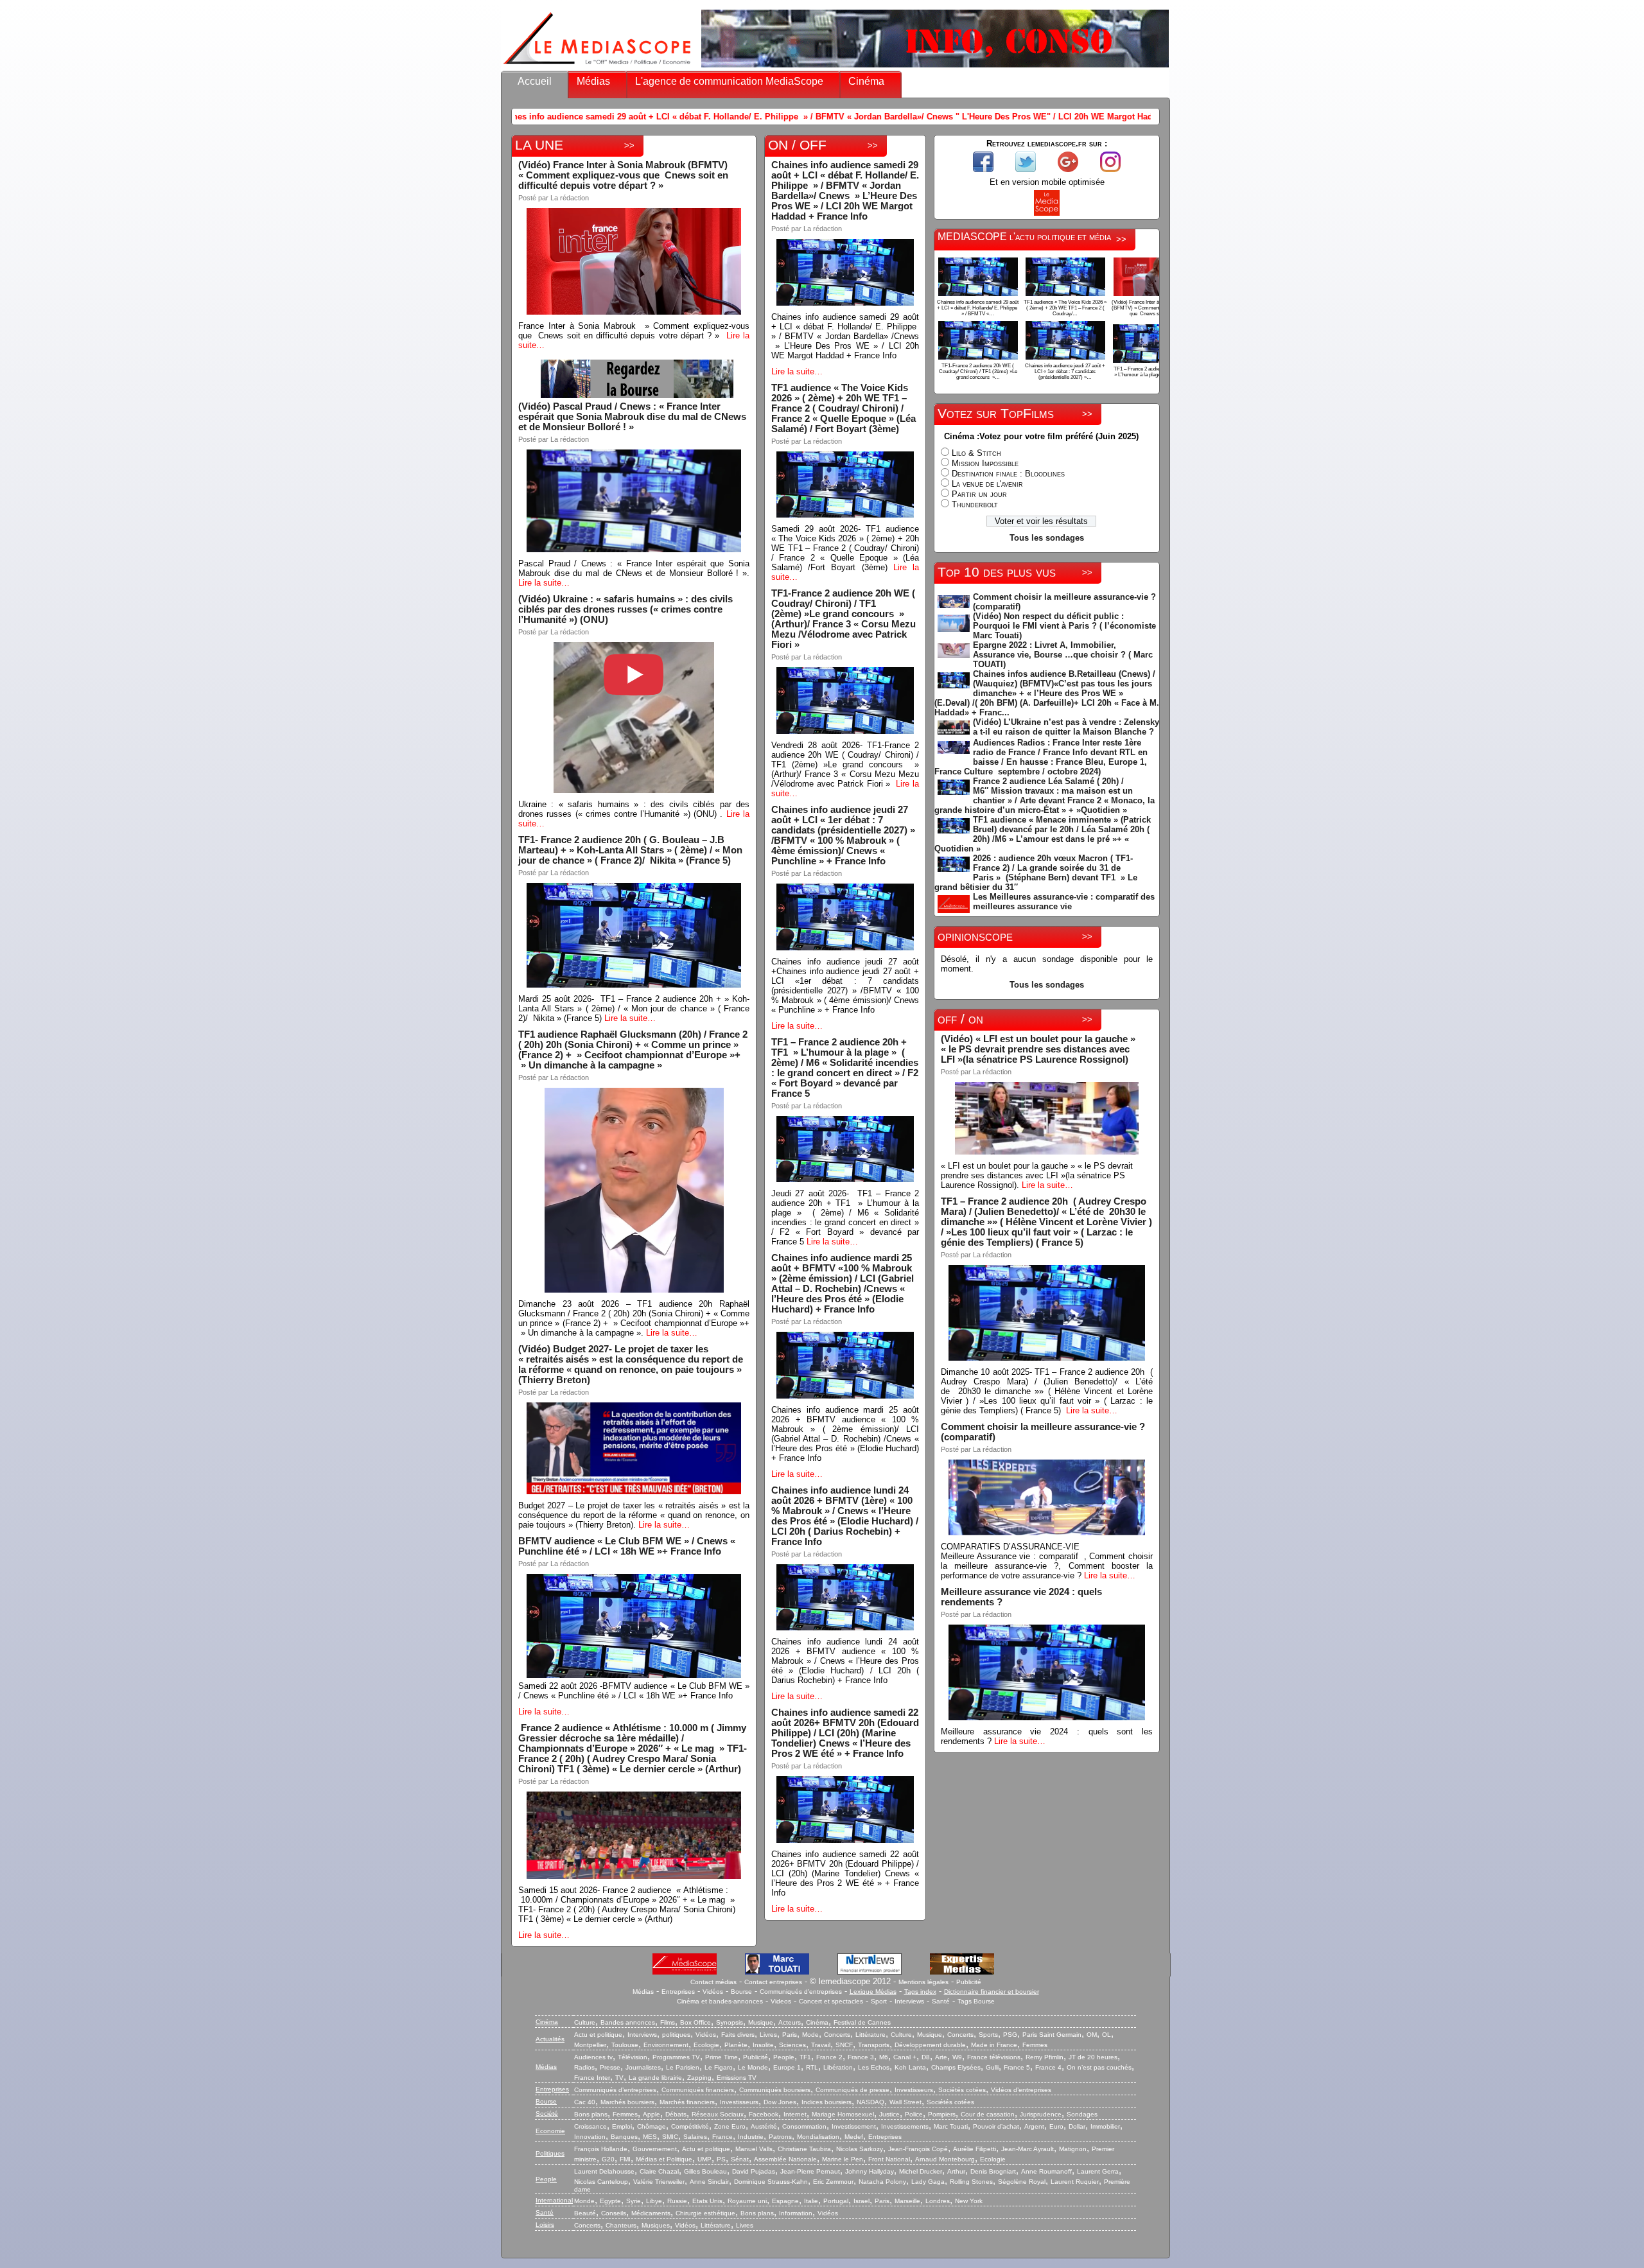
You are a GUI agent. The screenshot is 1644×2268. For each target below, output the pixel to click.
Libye (654, 2201)
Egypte (610, 2201)
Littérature (870, 2035)
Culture (585, 2022)
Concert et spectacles (831, 2001)
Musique (761, 2022)
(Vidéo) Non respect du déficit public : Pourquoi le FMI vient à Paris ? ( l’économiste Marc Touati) (1064, 626)
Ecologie (706, 2045)
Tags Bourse (976, 2001)
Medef (854, 2137)
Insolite (763, 2045)
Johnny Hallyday (870, 2171)
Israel (861, 2201)
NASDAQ (870, 2102)
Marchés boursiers (627, 2102)
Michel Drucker (921, 2171)
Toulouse (625, 2045)
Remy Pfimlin (1045, 2057)
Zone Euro (730, 2126)
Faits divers (738, 2035)
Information (796, 2213)
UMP (704, 2159)
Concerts (837, 2035)
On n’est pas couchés (1099, 2067)
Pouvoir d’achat (996, 2126)
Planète (736, 2045)
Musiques (656, 2225)
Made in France (994, 2045)
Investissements (905, 2126)
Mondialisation (818, 2137)
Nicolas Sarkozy (860, 2149)
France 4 (1048, 2067)
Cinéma (866, 81)
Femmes (1035, 2045)
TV (619, 2078)
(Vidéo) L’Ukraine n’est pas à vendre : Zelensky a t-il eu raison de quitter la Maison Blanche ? (1066, 727)
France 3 (861, 2057)
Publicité (969, 1982)
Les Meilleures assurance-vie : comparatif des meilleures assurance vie (1064, 902)
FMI (625, 2159)
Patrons (780, 2137)
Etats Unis (707, 2201)
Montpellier (590, 2045)
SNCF (844, 2045)
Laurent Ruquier (1075, 2182)
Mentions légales (923, 1982)
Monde (584, 2201)
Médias (593, 81)
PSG (1010, 2035)
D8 (926, 2057)
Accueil (535, 81)
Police (914, 2114)
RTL (812, 2067)
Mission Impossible (985, 463)
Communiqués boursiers (775, 2090)
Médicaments (651, 2213)
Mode (810, 2035)
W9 (957, 2057)
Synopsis (730, 2022)
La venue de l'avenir (987, 484)
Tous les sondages (1047, 538)
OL (1106, 2035)
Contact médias (713, 1982)
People (784, 2057)
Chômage (651, 2126)
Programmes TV (676, 2057)
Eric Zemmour (833, 2182)
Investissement (854, 2126)
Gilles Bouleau (705, 2171)
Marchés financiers (687, 2102)
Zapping (699, 2078)
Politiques (550, 2153)
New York (969, 2201)
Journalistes (643, 2067)
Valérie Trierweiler (659, 2182)
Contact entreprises (773, 1982)
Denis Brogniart (993, 2171)
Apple (651, 2114)
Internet (795, 2114)
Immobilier (1105, 2126)
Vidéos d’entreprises (1021, 2090)
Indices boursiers (826, 2102)
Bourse (741, 1992)
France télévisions (994, 2057)
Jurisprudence (1041, 2114)
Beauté (585, 2213)
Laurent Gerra (1098, 2171)
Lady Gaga (928, 2182)
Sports (988, 2035)
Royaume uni (747, 2201)
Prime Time (721, 2057)
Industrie (751, 2137)
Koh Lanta (910, 2067)
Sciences (792, 2045)
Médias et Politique (664, 2159)
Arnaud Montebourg (945, 2159)
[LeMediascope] (597, 67)
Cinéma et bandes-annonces (720, 2001)
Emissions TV (737, 2078)
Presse (610, 2067)
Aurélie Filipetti (975, 2149)
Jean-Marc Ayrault (1027, 2149)
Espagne (785, 2201)
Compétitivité (690, 2126)
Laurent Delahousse (604, 2171)
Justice (889, 2114)
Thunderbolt (975, 504)
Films (668, 2022)
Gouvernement (655, 2149)
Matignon (1073, 2149)
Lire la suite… (544, 583)
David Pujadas (754, 2171)
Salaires (695, 2137)
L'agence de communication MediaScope (729, 81)
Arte (941, 2057)
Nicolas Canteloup (601, 2182)
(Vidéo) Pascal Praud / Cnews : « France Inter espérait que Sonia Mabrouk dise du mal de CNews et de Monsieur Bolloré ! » (632, 417)
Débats (676, 2114)
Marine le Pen (843, 2159)
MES (650, 2137)
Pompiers (942, 2114)
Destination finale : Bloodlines (1008, 474)
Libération (838, 2067)
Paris (790, 2035)
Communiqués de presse (853, 2090)
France (722, 2137)
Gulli (992, 2067)
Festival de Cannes (862, 2022)
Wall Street (905, 2102)
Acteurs (790, 2022)
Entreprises (678, 1992)
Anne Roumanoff (1046, 2171)
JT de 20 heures (1093, 2057)
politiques (676, 2035)
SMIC (670, 2137)
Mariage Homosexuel (843, 2114)
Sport (879, 2001)
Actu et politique (598, 2035)
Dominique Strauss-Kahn (771, 2182)
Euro (1056, 2126)
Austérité (764, 2126)
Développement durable (930, 2045)
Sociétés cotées (962, 2090)
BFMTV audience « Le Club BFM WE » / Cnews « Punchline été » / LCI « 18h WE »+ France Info (627, 1546)
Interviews (909, 2001)
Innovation (590, 2137)
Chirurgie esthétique (705, 2213)
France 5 (1017, 2067)
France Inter (592, 2078)
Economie (550, 2131)
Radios (584, 2067)
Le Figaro (719, 2067)
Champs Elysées (956, 2067)
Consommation (804, 2126)
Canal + (905, 2057)
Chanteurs (621, 2225)
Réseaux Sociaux (718, 2114)
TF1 (805, 2057)
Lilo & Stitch (976, 453)
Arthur (956, 2171)
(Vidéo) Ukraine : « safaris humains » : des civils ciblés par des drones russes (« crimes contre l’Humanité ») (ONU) (625, 609)
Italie (811, 2201)
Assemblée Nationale (785, 2159)
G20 (608, 2159)
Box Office (695, 2022)
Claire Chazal (659, 2171)
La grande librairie (655, 2078)
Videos (781, 2001)
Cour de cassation (988, 2114)
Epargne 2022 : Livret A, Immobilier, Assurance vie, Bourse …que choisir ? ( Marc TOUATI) (1063, 655)
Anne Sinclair (709, 2182)
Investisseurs (914, 2090)
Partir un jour (979, 494)
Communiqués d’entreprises (615, 2090)
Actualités (550, 2039)
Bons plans (591, 2114)
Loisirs (545, 2225)
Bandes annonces (628, 2022)
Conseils (614, 2213)
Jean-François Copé (918, 2149)
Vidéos (713, 1992)
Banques (624, 2137)
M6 (884, 2057)
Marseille (907, 2201)
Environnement (666, 2045)
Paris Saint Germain (1052, 2035)
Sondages (1082, 2114)
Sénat (740, 2159)
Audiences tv (593, 2057)
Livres (768, 2035)
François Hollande (601, 2149)
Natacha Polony (882, 2182)
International (554, 2200)
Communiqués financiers (698, 2090)
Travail (821, 2045)
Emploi (622, 2126)
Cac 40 (585, 2102)
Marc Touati (951, 2126)
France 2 (829, 2057)
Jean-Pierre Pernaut (810, 2171)
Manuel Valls (754, 2149)
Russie (677, 2201)
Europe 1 (787, 2067)
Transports (874, 2045)
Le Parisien (683, 2067)
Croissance (590, 2126)
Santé (941, 2001)
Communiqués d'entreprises (801, 1992)
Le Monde (753, 2067)
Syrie (634, 2201)
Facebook (764, 2114)
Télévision (633, 2057)
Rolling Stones (971, 2182)
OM (1092, 2035)
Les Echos (874, 2067)
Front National (889, 2159)
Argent (1034, 2126)
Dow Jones (780, 2102)
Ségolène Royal (1022, 2182)
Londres (938, 2201)
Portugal (836, 2201)
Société (547, 2114)
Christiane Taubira (804, 2149)
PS (721, 2159)
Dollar (1077, 2126)
